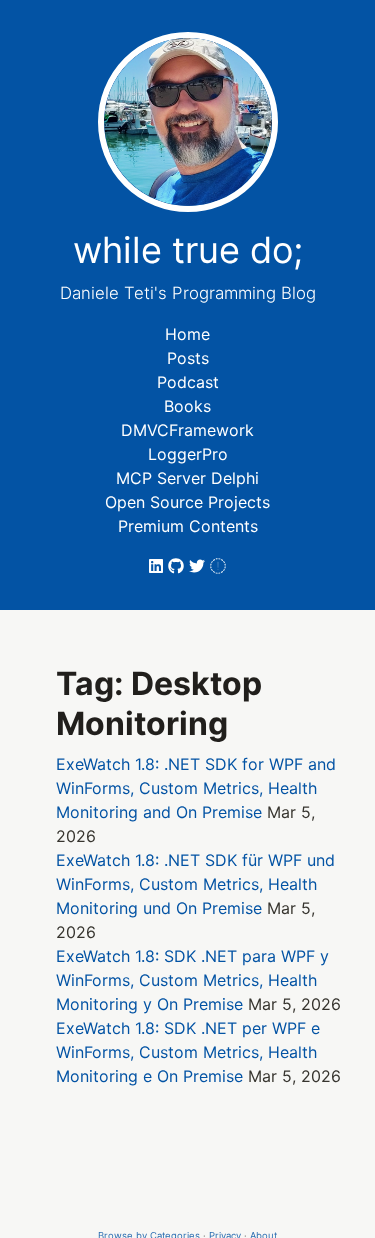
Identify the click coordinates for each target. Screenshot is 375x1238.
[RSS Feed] (218, 566)
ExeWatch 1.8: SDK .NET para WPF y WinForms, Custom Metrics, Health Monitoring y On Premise (192, 980)
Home (187, 334)
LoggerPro (188, 454)
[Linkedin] (158, 566)
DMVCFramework (187, 430)
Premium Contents (188, 526)
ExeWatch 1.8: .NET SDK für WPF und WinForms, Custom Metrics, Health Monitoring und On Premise (195, 884)
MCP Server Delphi (187, 478)
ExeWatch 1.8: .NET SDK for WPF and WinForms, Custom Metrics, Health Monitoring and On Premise (196, 788)
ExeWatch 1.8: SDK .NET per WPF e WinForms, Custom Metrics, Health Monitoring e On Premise (188, 1052)
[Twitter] (199, 566)
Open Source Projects (187, 502)
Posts (188, 358)
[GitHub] (178, 566)
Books (187, 406)
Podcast (188, 382)
